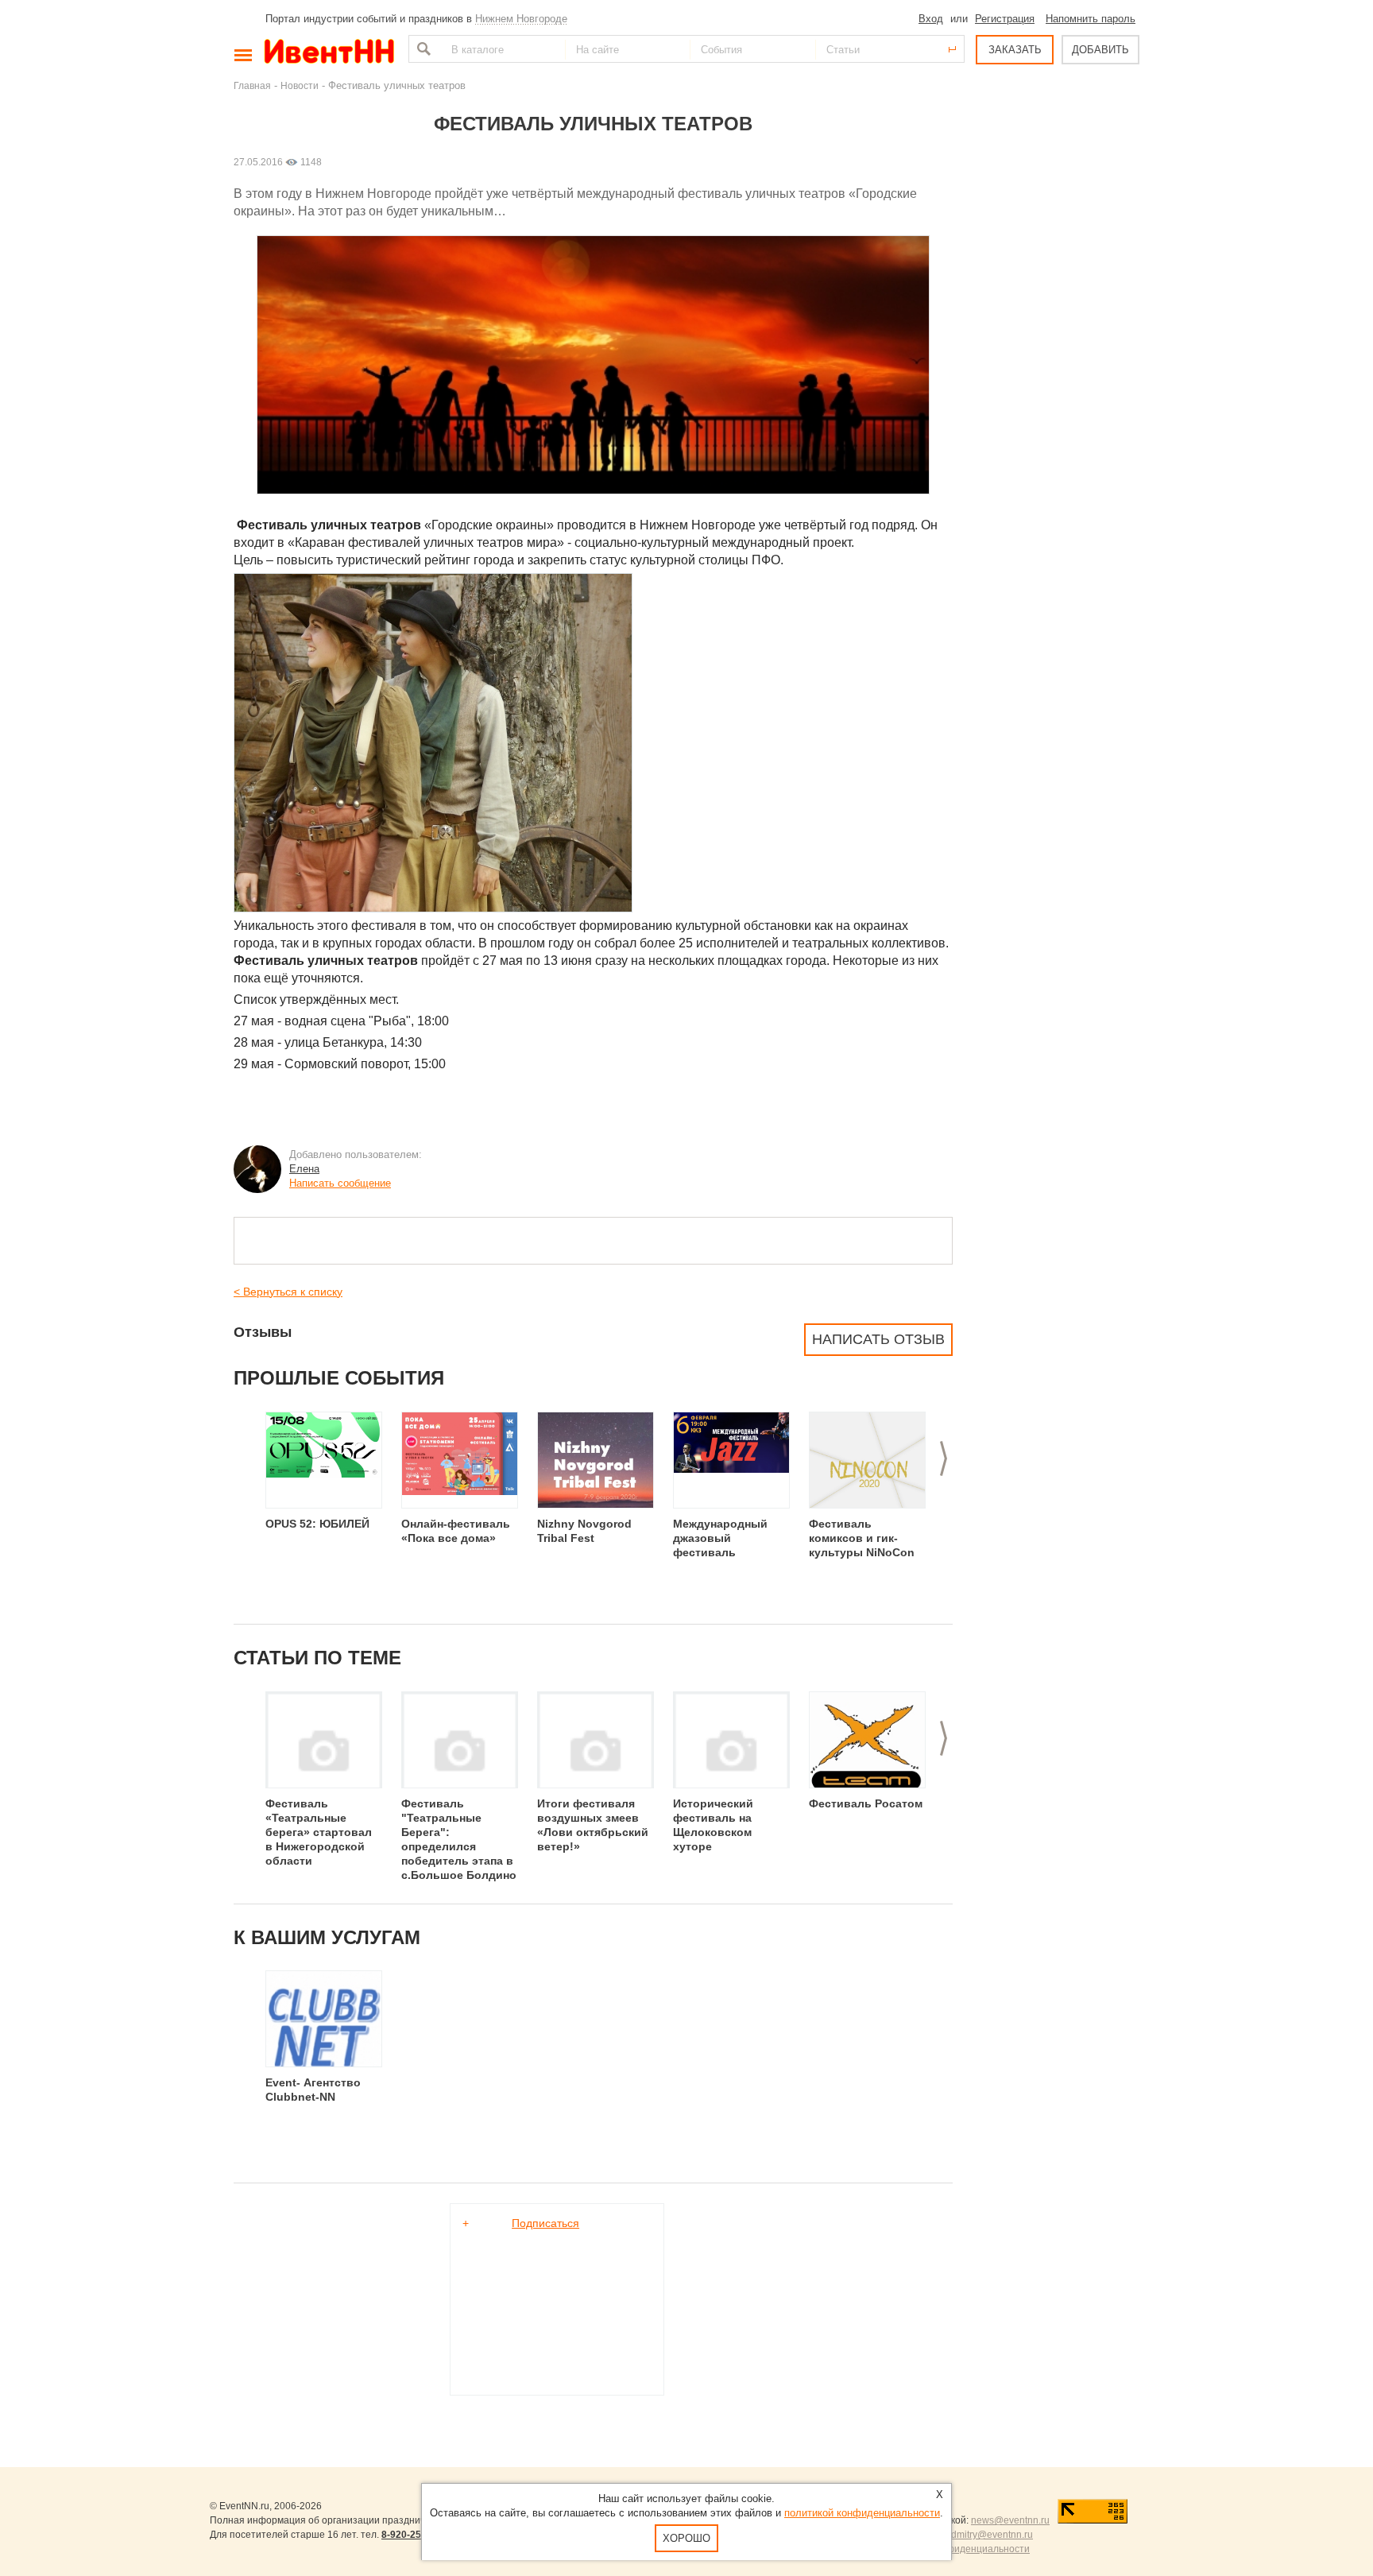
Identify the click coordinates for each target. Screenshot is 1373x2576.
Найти (422, 49)
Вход (931, 19)
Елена (304, 1169)
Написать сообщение (340, 1183)
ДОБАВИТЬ (1100, 50)
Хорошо (686, 2538)
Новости (300, 85)
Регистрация (1005, 19)
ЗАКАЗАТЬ (1015, 50)
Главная (252, 85)
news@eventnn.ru (1010, 2520)
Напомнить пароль (1091, 19)
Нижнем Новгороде (521, 19)
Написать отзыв (878, 1339)
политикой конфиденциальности (862, 2513)
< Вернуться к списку (288, 1292)
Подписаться (545, 2223)
